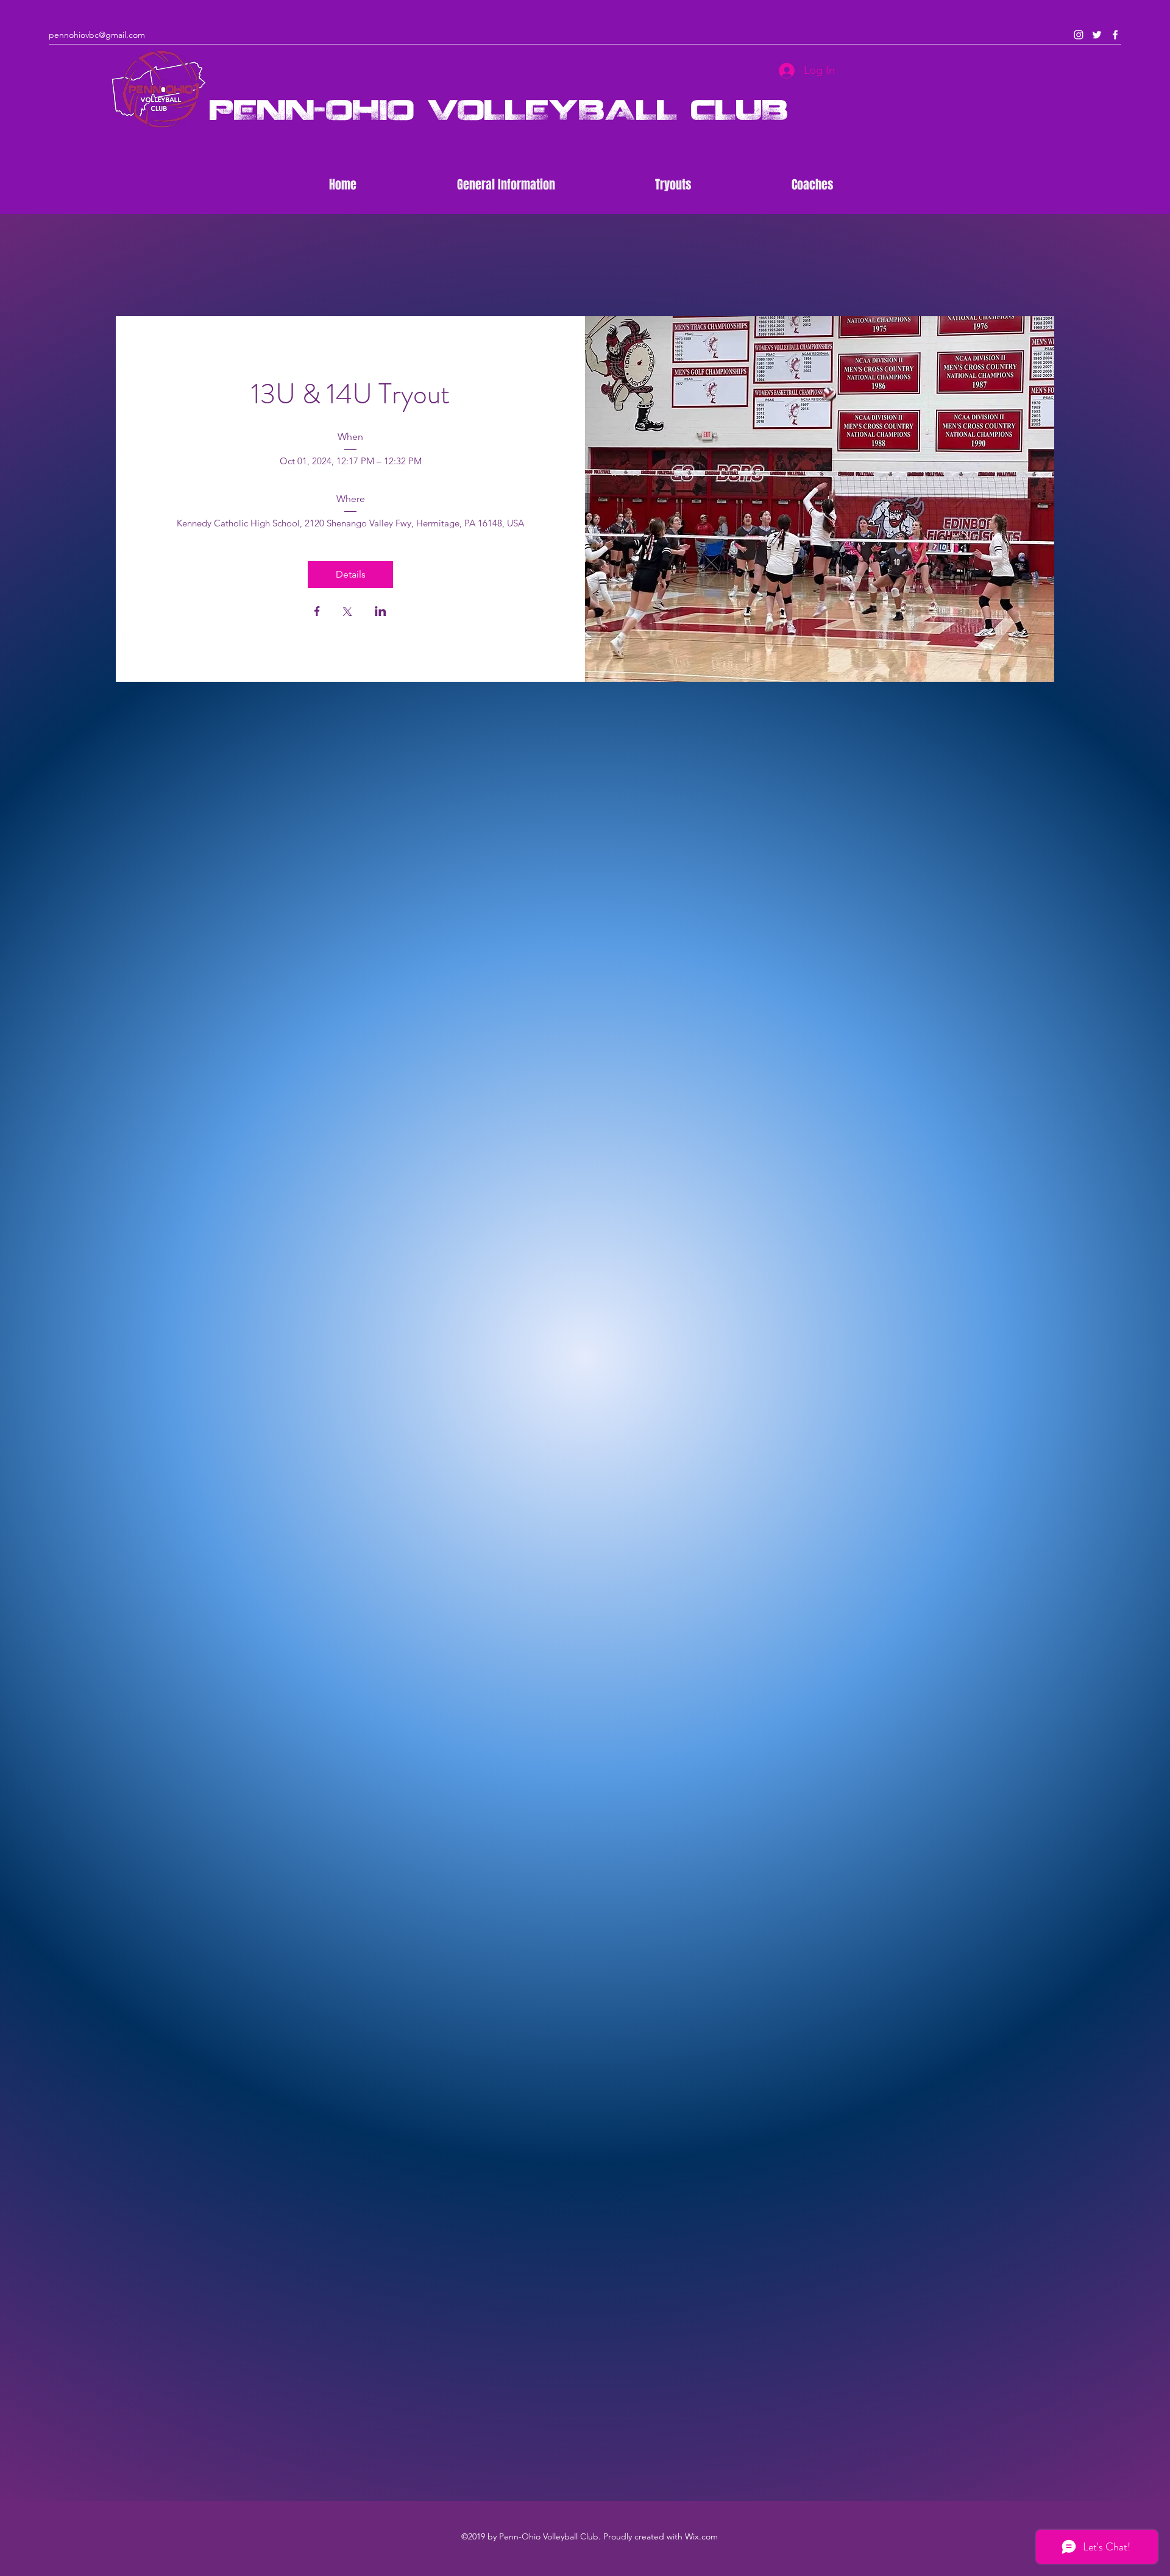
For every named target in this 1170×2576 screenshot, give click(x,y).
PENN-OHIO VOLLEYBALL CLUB (499, 109)
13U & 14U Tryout (350, 394)
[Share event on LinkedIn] (381, 612)
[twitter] (1097, 35)
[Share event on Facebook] (317, 612)
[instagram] (1079, 35)
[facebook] (1115, 35)
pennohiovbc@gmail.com (97, 35)
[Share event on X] (347, 613)
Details (351, 574)
